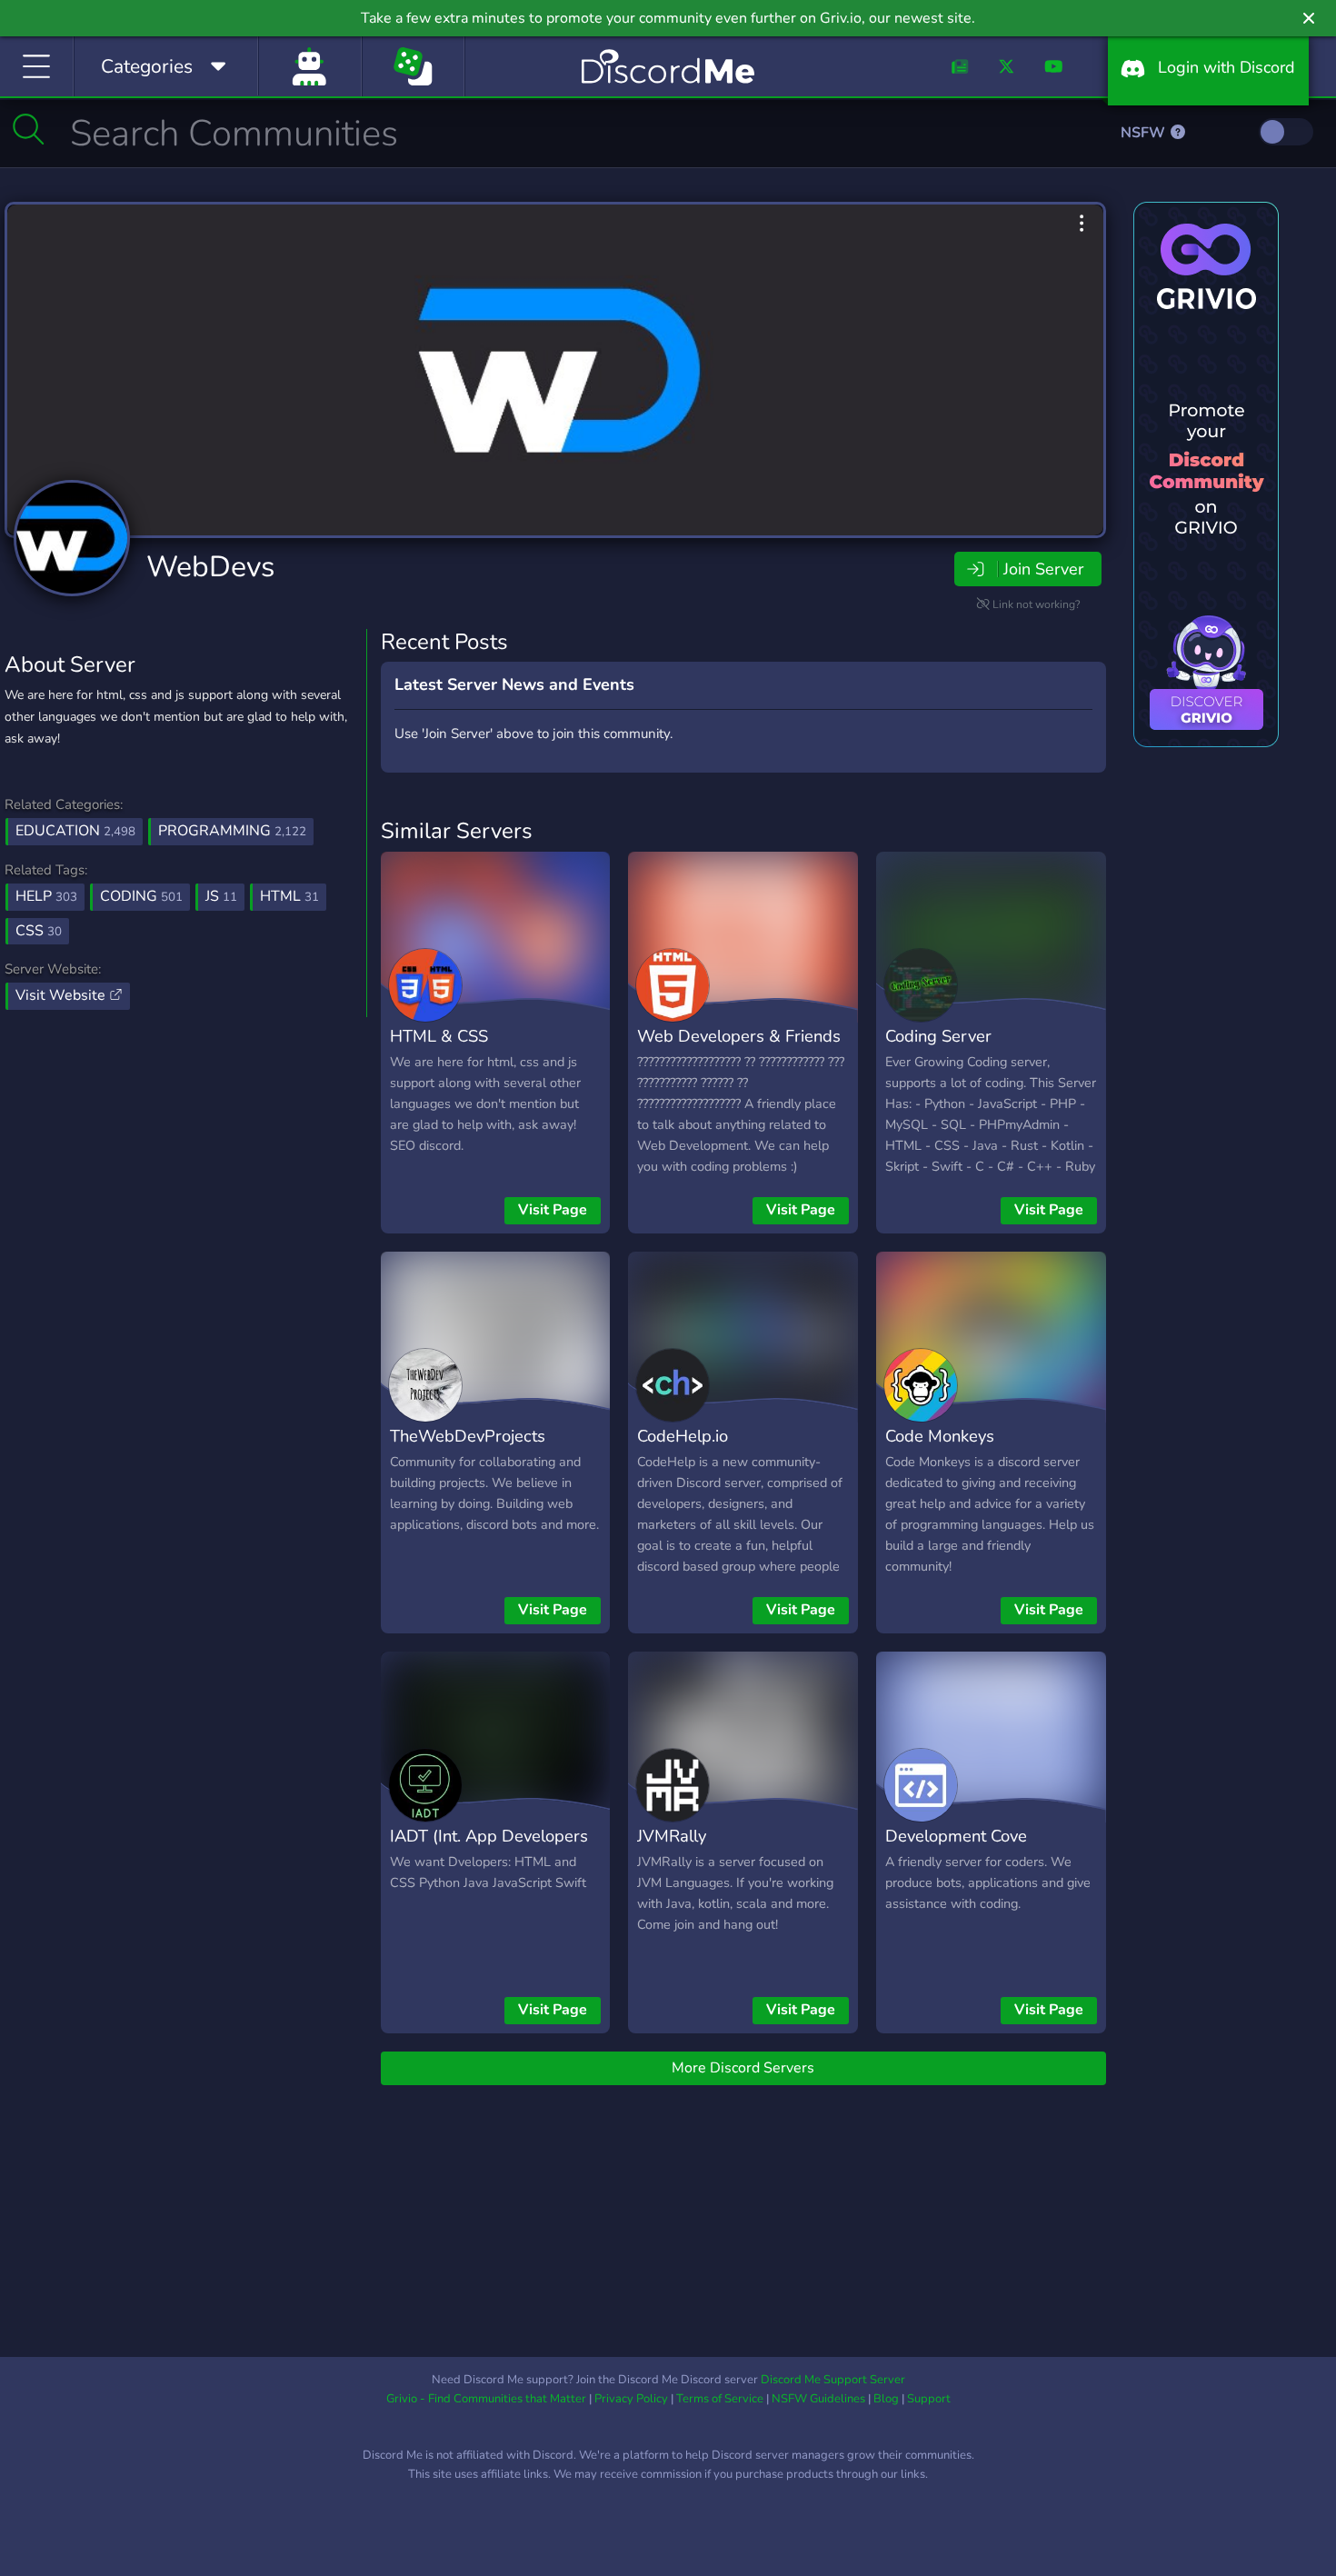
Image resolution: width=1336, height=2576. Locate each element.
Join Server (1043, 569)
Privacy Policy (631, 2399)
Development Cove (956, 1836)
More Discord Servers (743, 2068)
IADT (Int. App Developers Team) (489, 1849)
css (39, 931)
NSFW (1145, 133)
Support (929, 2399)
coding (141, 896)
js (221, 896)
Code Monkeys (940, 1436)
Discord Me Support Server (833, 2380)
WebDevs (210, 567)
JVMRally (672, 1836)
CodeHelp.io (683, 1436)
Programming (232, 831)
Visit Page (553, 1210)
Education (75, 831)
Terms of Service (720, 2399)
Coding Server (938, 1036)
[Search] (29, 129)
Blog (886, 2399)
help (46, 896)
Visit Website (62, 995)
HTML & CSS (439, 1036)
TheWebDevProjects (468, 1436)
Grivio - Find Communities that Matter (486, 2399)
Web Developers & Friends (739, 1036)
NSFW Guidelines (818, 2399)
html (289, 896)
